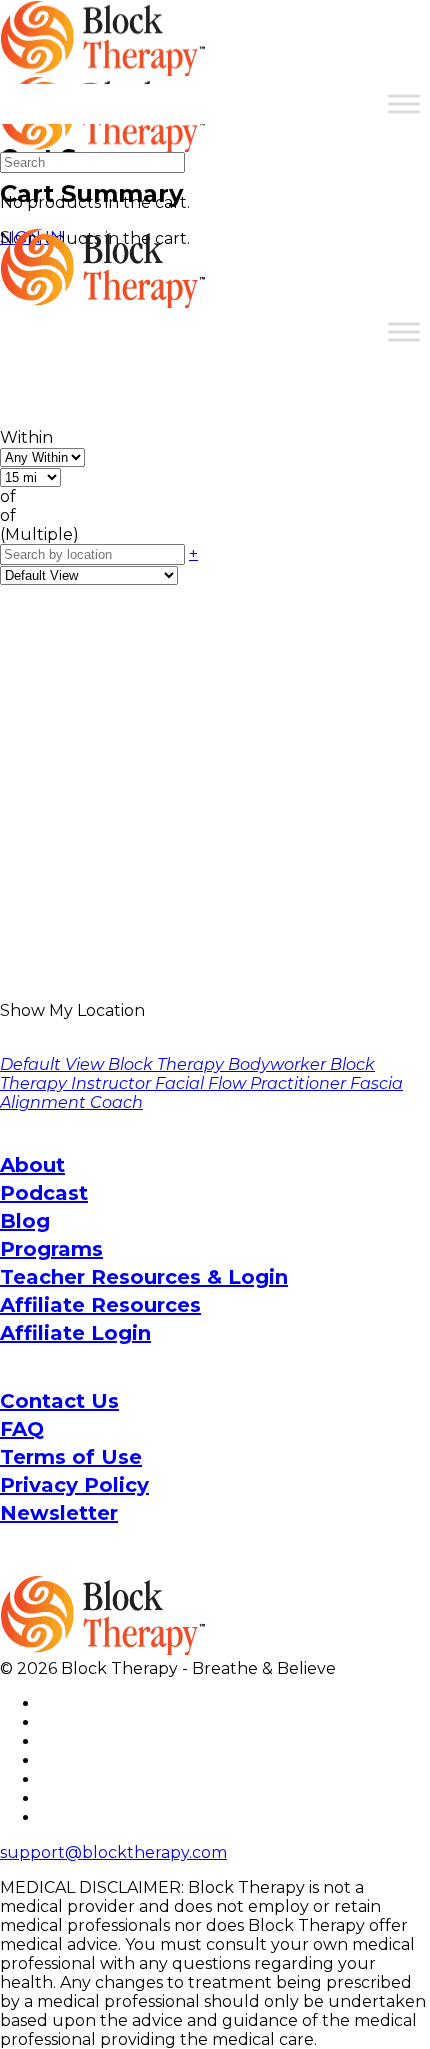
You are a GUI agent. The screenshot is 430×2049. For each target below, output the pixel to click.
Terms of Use (71, 1457)
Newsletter (59, 1513)
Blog (25, 1221)
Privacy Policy (74, 1485)
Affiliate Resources (100, 1305)
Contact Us (59, 1401)
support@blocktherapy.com (113, 1852)
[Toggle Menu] (404, 103)
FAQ (22, 1429)
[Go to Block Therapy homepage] (105, 65)
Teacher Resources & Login (144, 1277)
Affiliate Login (75, 1333)
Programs (51, 1249)
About (32, 1165)
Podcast (44, 1193)
